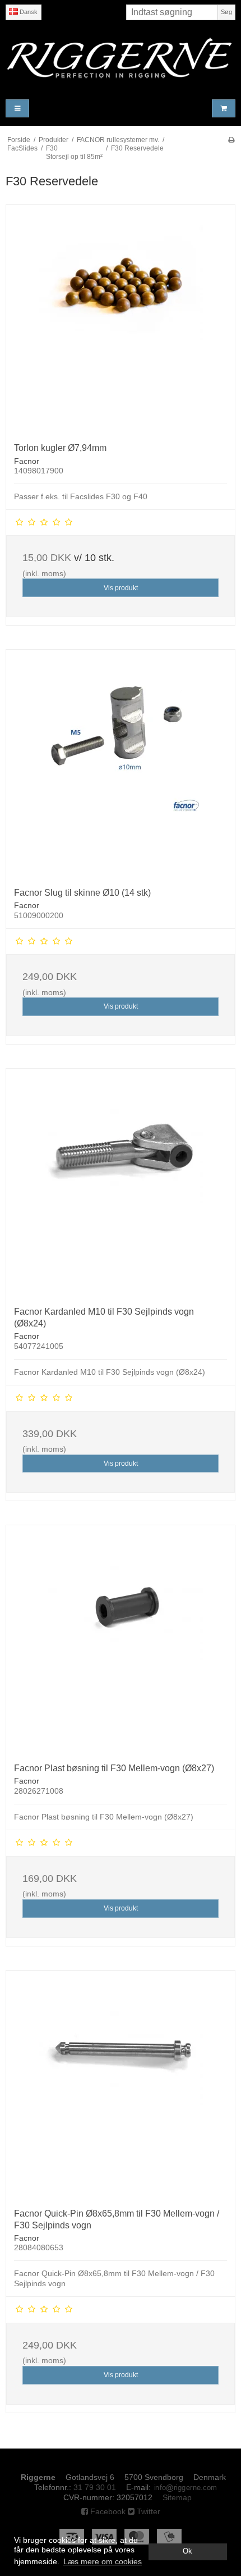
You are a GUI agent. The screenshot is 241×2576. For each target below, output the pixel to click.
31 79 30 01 (95, 2487)
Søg (226, 12)
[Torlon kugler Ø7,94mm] (121, 320)
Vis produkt (121, 588)
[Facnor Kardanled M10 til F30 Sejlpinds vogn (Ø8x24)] (121, 1183)
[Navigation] (17, 109)
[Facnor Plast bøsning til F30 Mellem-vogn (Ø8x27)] (121, 1640)
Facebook (107, 2511)
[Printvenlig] (231, 140)
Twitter (147, 2511)
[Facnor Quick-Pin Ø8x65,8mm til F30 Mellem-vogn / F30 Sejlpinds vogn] (121, 2085)
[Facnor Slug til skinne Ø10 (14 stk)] (121, 764)
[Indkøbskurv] (224, 109)
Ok (187, 2551)
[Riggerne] (121, 58)
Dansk (28, 12)
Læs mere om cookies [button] (103, 2561)
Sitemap (177, 2497)
